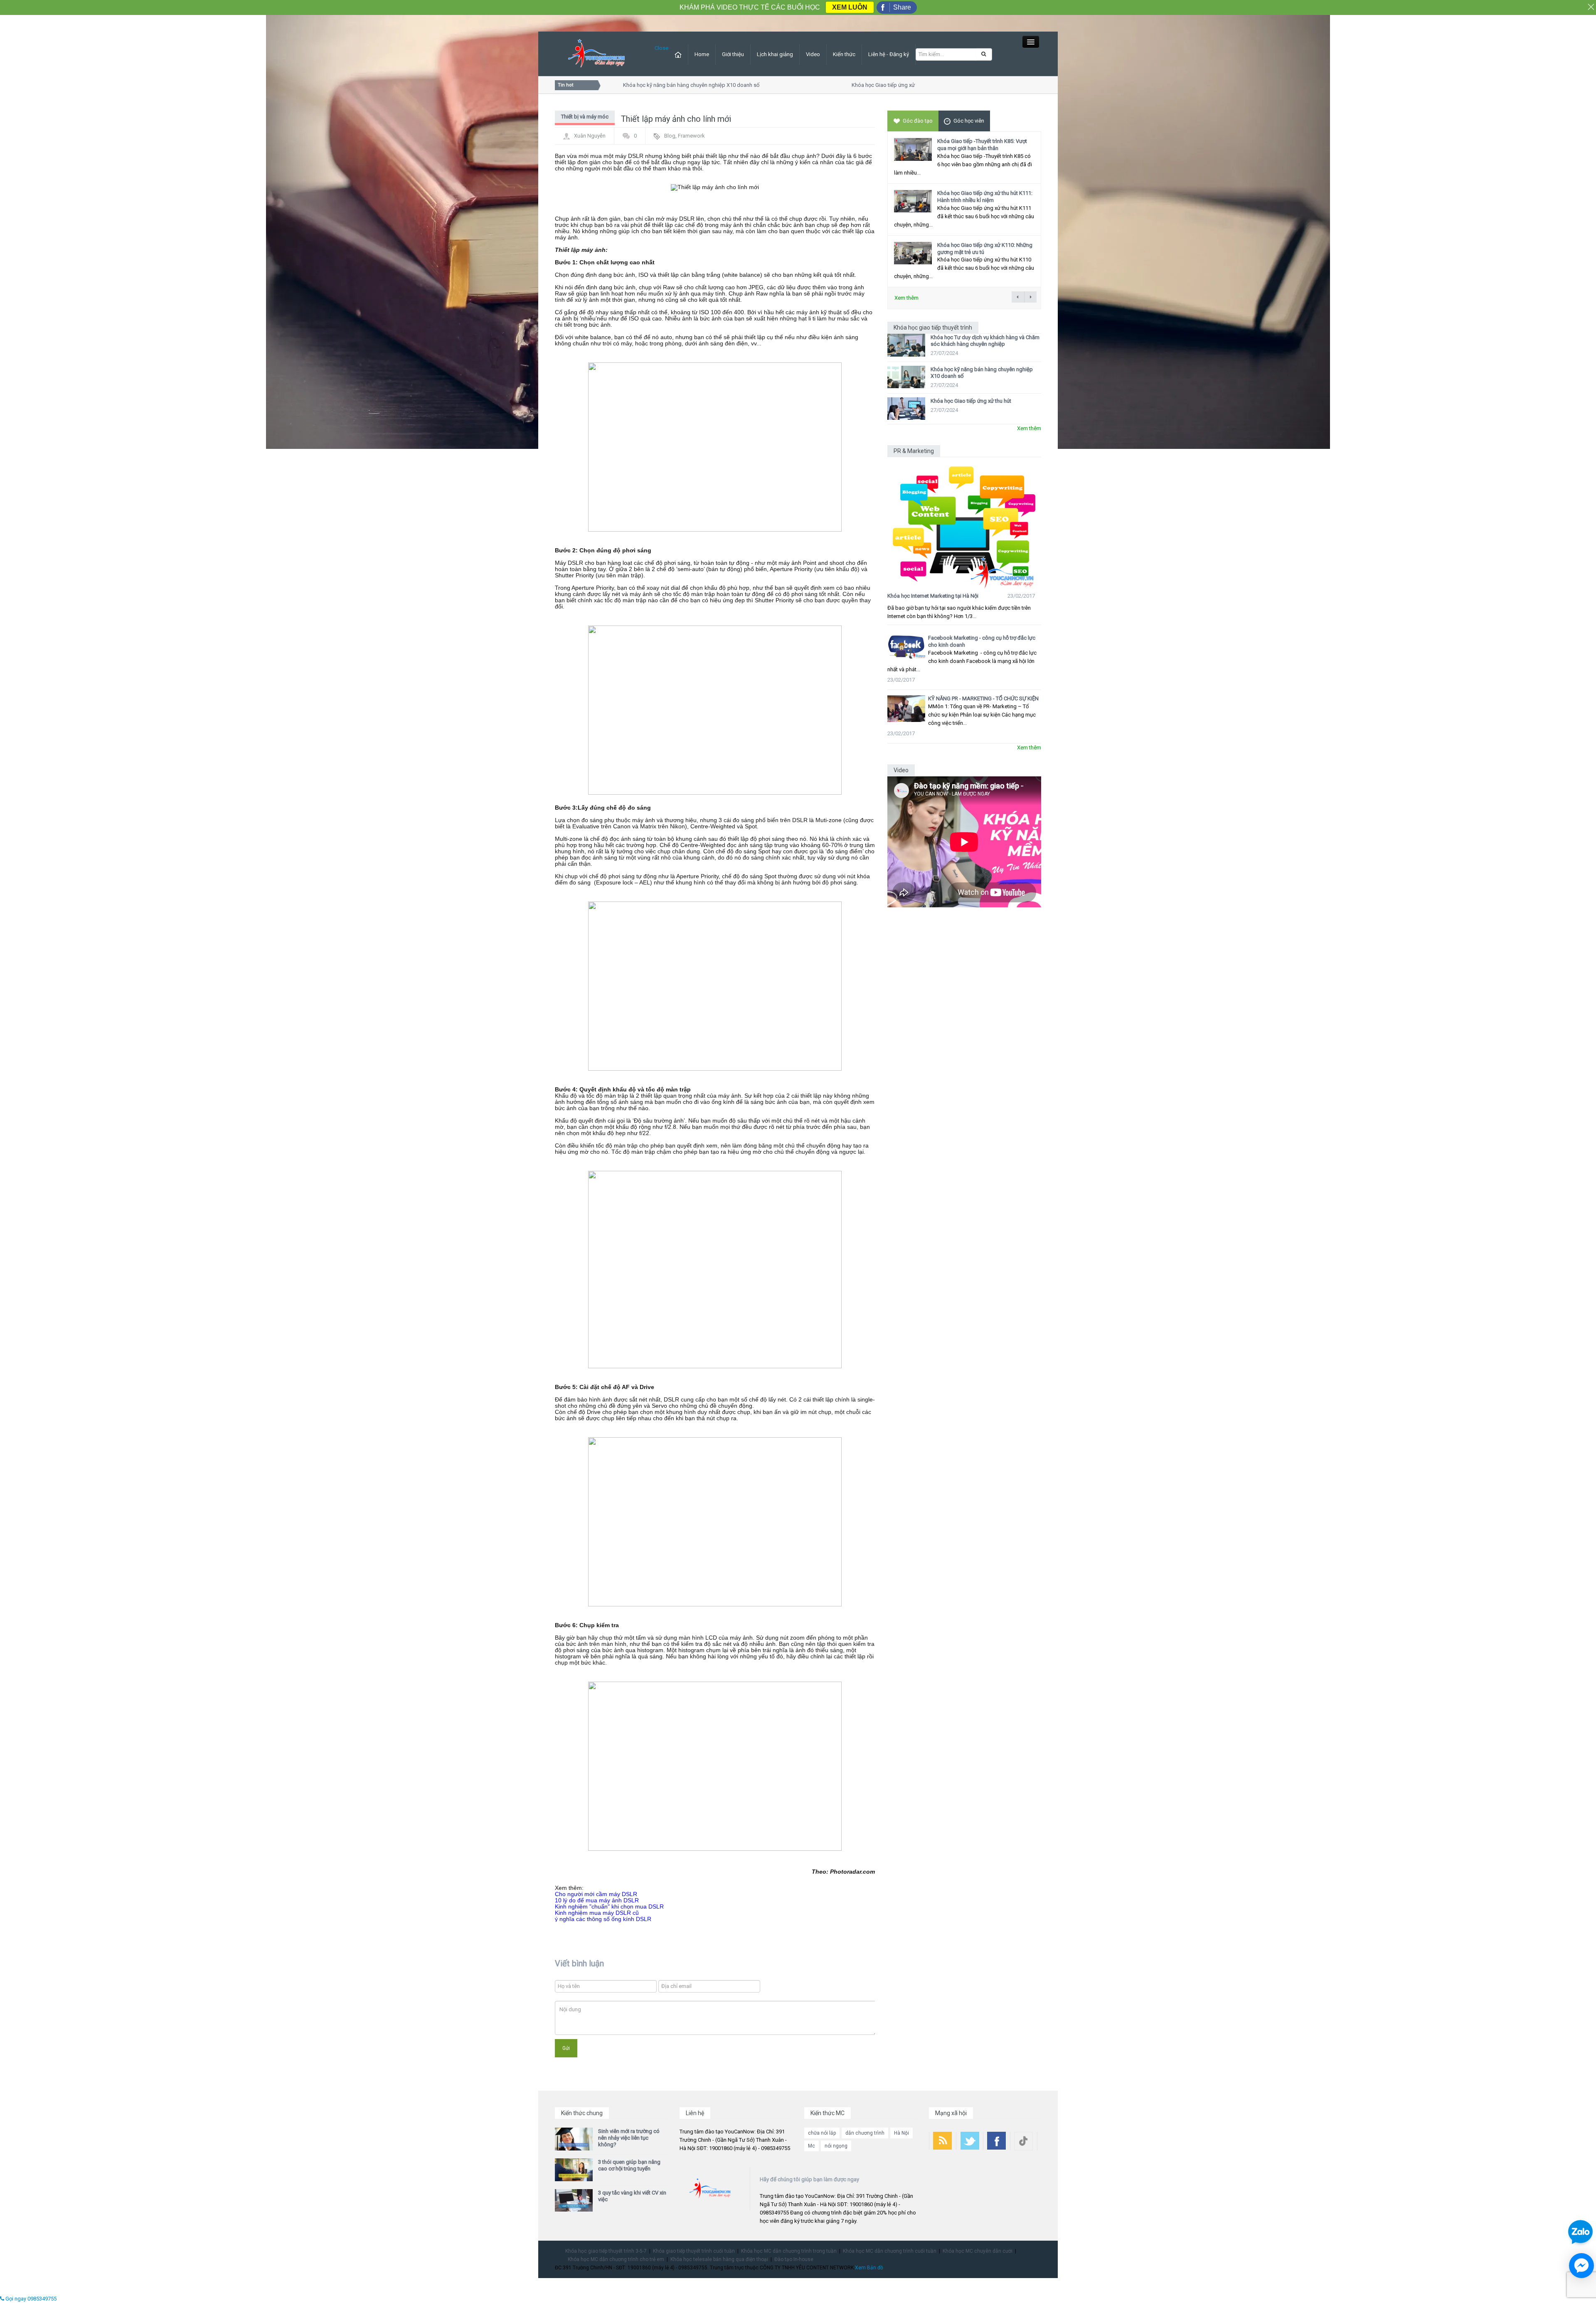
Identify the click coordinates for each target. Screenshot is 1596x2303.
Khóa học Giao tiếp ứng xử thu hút (844, 85)
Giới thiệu (733, 54)
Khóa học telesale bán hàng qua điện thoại (719, 2259)
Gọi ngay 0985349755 (30, 2299)
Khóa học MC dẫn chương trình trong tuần (789, 2251)
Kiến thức (844, 54)
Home (702, 54)
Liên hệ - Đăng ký (889, 54)
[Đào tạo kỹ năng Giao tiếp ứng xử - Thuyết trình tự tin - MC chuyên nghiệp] (596, 53)
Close (661, 48)
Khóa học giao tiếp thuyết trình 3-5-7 (606, 2251)
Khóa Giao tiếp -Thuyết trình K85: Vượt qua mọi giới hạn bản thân (982, 145)
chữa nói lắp (822, 2133)
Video (813, 54)
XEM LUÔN (850, 7)
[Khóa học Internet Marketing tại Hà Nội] (964, 523)
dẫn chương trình (865, 2133)
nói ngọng (836, 2146)
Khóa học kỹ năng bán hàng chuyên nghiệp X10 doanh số (643, 85)
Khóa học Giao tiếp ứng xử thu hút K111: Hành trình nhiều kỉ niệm (985, 197)
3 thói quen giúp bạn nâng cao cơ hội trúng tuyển (629, 2165)
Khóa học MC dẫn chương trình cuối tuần (890, 2251)
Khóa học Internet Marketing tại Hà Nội (933, 596)
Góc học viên (969, 121)
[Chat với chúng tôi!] (1581, 2266)
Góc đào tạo (918, 121)
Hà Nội (901, 2133)
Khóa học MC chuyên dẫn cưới (978, 2251)
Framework (691, 136)
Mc (812, 2146)
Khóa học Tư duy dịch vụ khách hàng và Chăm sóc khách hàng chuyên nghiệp (985, 341)
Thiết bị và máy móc (585, 117)
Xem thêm (906, 298)
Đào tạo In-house (794, 2259)
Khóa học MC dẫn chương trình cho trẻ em (616, 2259)
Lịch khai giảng (775, 54)
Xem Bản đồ (869, 2268)
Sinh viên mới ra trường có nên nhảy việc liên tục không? (629, 2138)
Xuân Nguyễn (590, 136)
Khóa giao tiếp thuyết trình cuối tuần (694, 2251)
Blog (670, 136)
